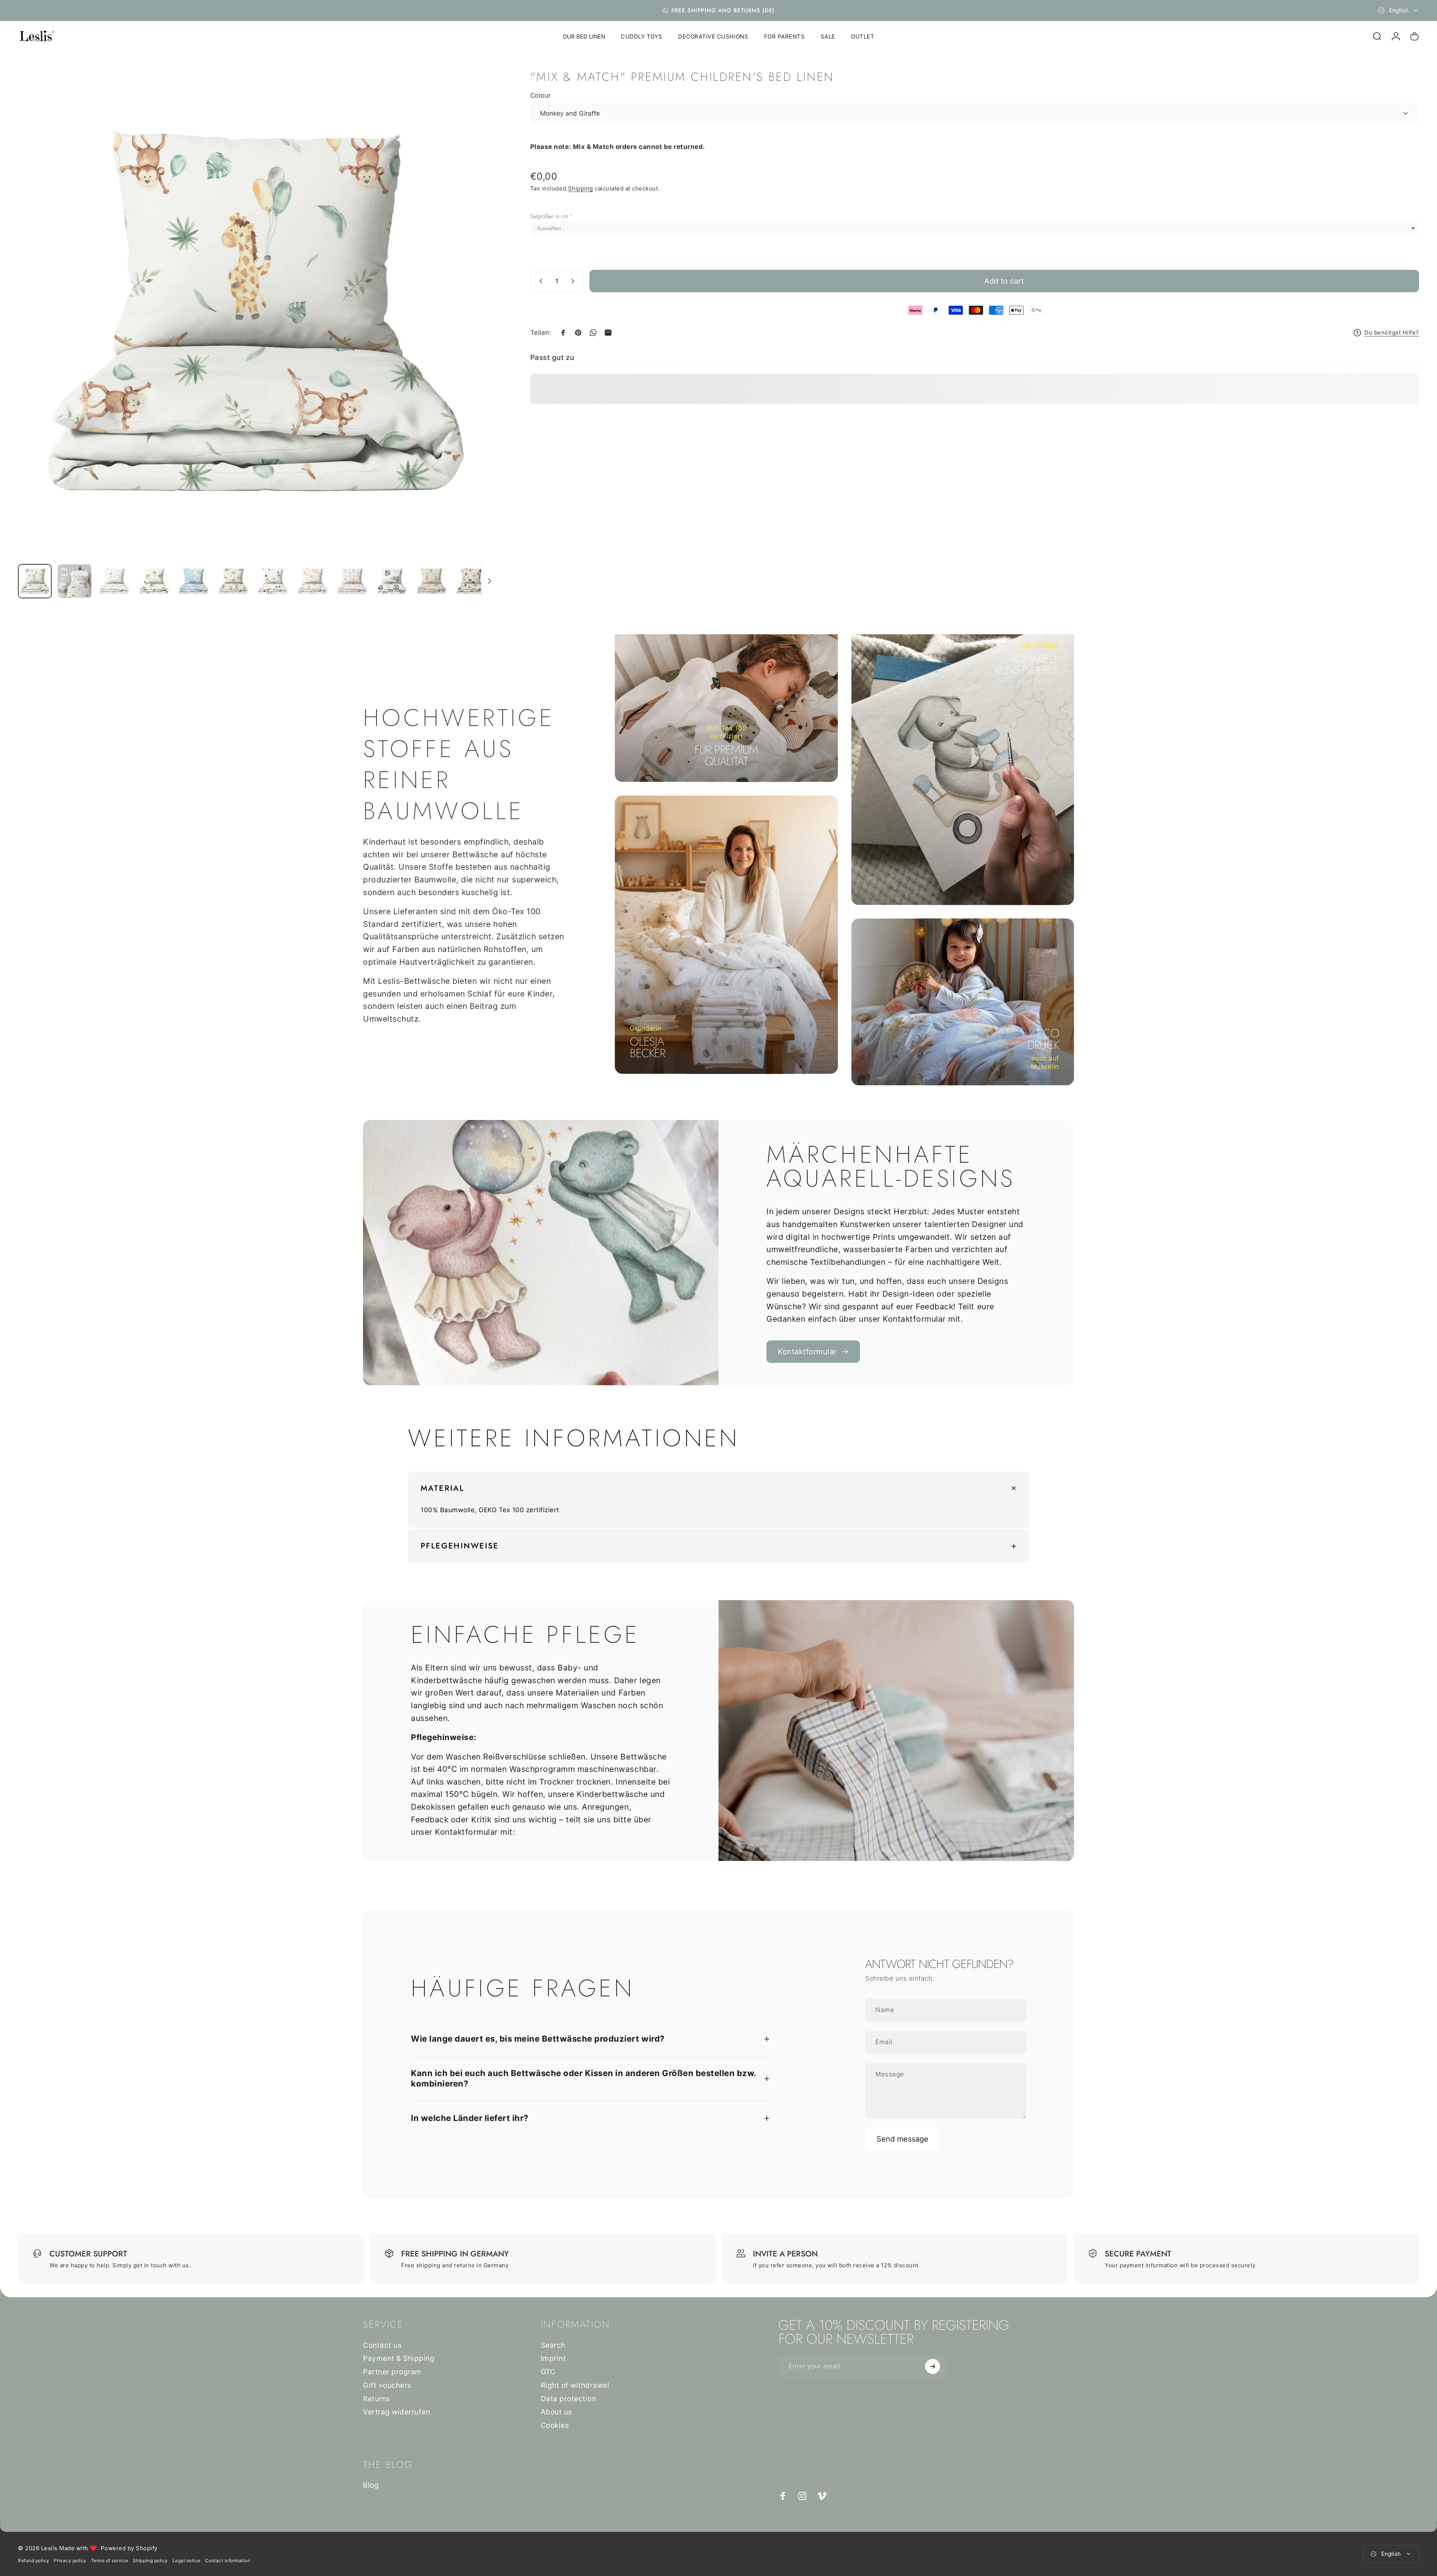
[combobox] (1398, 10)
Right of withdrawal (575, 2385)
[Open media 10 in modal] (257, 315)
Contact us (382, 2345)
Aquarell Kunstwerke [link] (1027, 665)
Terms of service (110, 2560)
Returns (377, 2399)
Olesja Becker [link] (647, 1047)
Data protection (569, 2399)
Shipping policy (150, 2560)
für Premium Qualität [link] (726, 756)
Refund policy (34, 2560)
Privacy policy (70, 2560)
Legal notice (187, 2560)
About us (556, 2412)
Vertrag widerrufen (396, 2412)
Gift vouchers (387, 2385)
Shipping (581, 188)
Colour (541, 95)
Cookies (555, 2425)
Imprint (553, 2358)
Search (553, 2345)
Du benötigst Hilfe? (1392, 333)
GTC (548, 2372)
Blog (371, 2485)
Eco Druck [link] (1043, 1039)
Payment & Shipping (399, 2358)
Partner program (392, 2372)
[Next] (477, 333)
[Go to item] (35, 581)
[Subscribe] (933, 2366)
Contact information (228, 2560)
